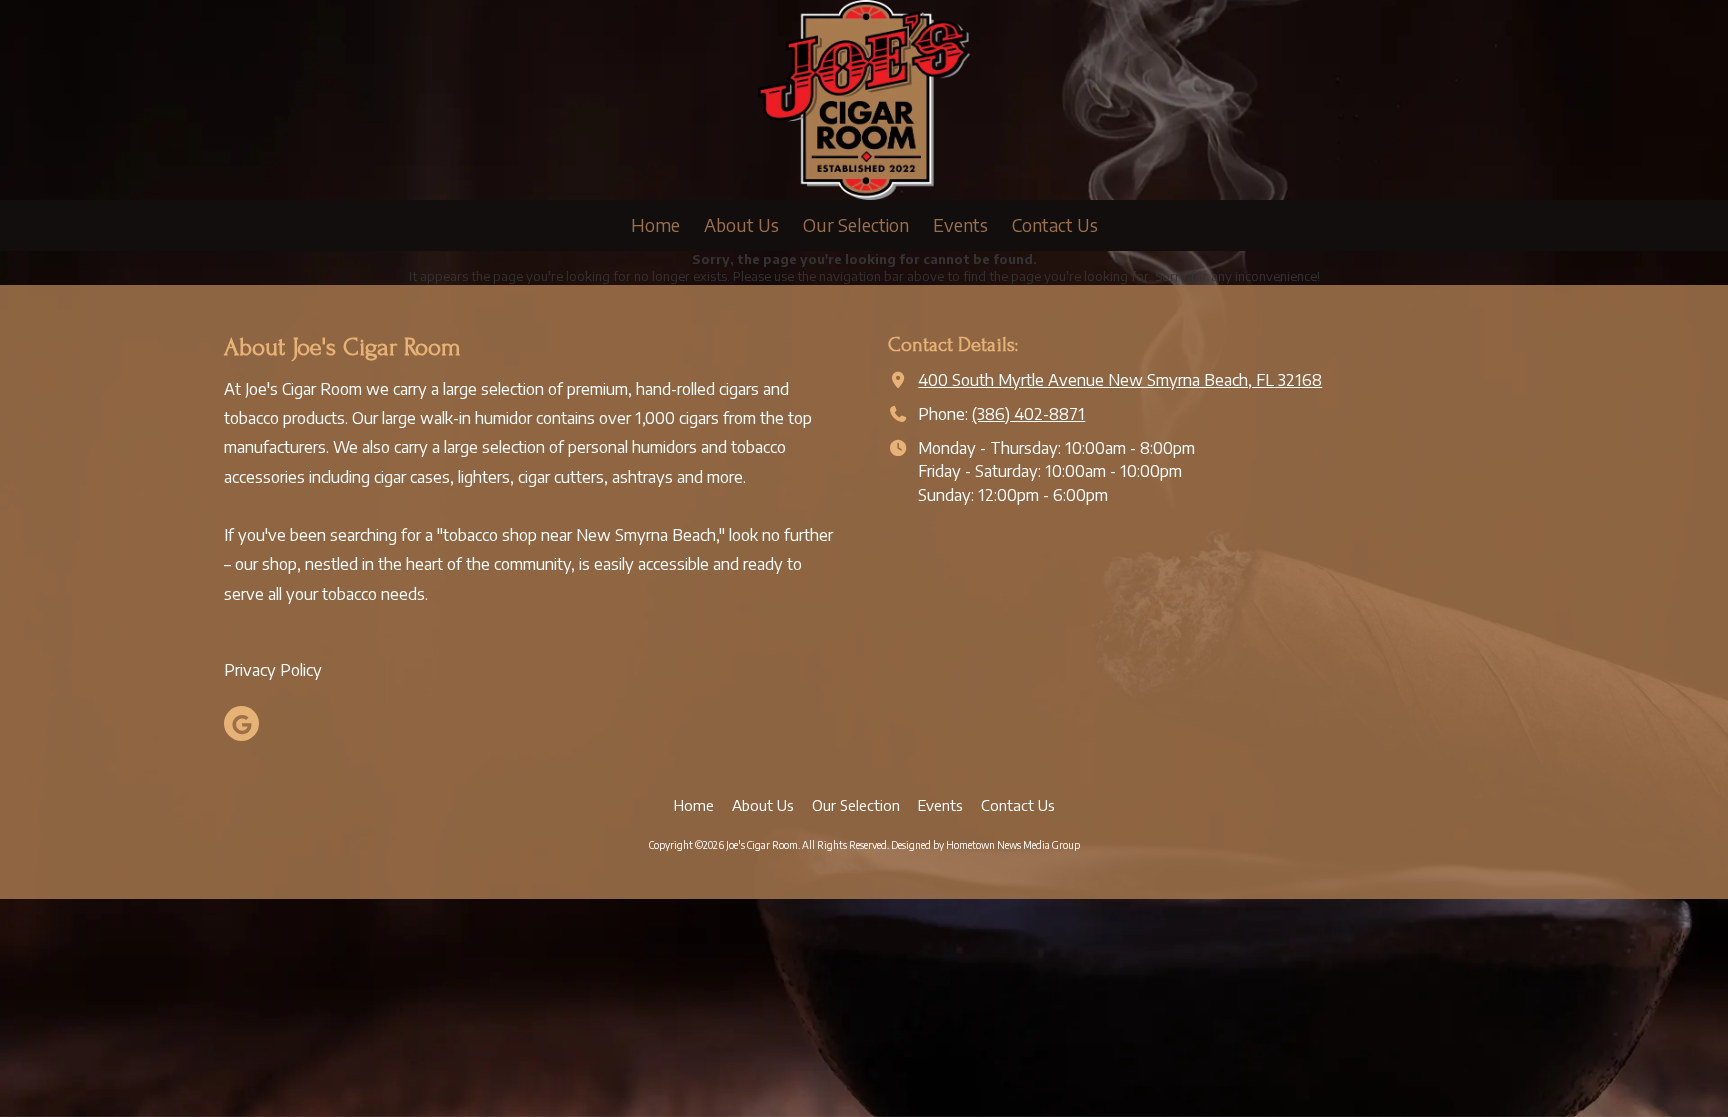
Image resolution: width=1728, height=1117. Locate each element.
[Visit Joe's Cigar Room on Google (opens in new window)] (241, 723)
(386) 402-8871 (1028, 413)
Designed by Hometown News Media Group (985, 845)
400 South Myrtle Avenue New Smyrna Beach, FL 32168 (1120, 379)
